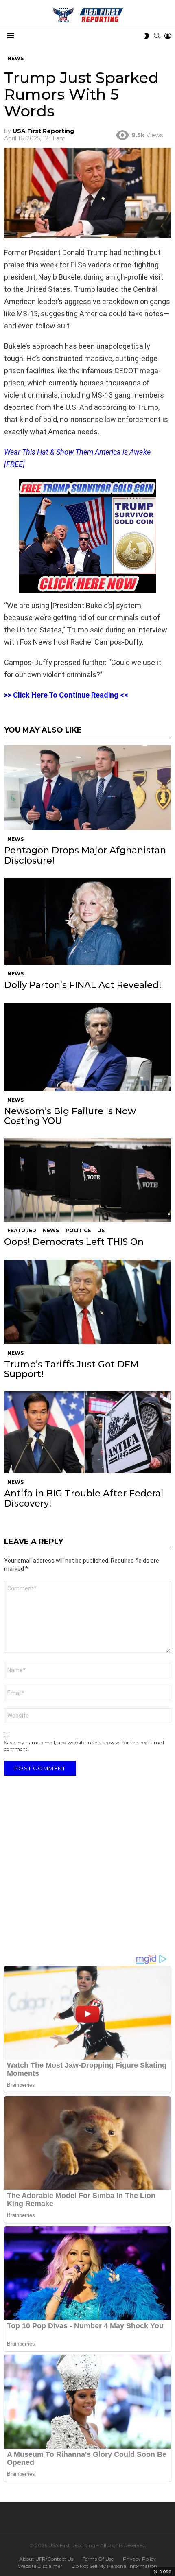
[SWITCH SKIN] (147, 36)
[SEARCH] (157, 36)
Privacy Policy (140, 2559)
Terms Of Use (98, 2559)
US (101, 1230)
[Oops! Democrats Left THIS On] (87, 1180)
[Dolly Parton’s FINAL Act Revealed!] (87, 921)
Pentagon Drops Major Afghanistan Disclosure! (85, 855)
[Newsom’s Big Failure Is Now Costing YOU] (87, 1047)
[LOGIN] (168, 36)
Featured (22, 1230)
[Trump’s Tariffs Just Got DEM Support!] (87, 1302)
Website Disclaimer (40, 2566)
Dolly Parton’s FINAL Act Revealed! (83, 985)
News (15, 839)
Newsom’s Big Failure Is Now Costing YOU (70, 1116)
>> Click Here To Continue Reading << (66, 695)
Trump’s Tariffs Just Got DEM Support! (71, 1369)
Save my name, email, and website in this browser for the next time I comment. (84, 1746)
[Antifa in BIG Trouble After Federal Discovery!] (87, 1432)
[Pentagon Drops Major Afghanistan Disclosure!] (87, 788)
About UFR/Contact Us (46, 2559)
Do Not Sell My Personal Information (114, 2566)
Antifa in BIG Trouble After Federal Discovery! (84, 1498)
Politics (78, 1230)
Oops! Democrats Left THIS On (74, 1242)
